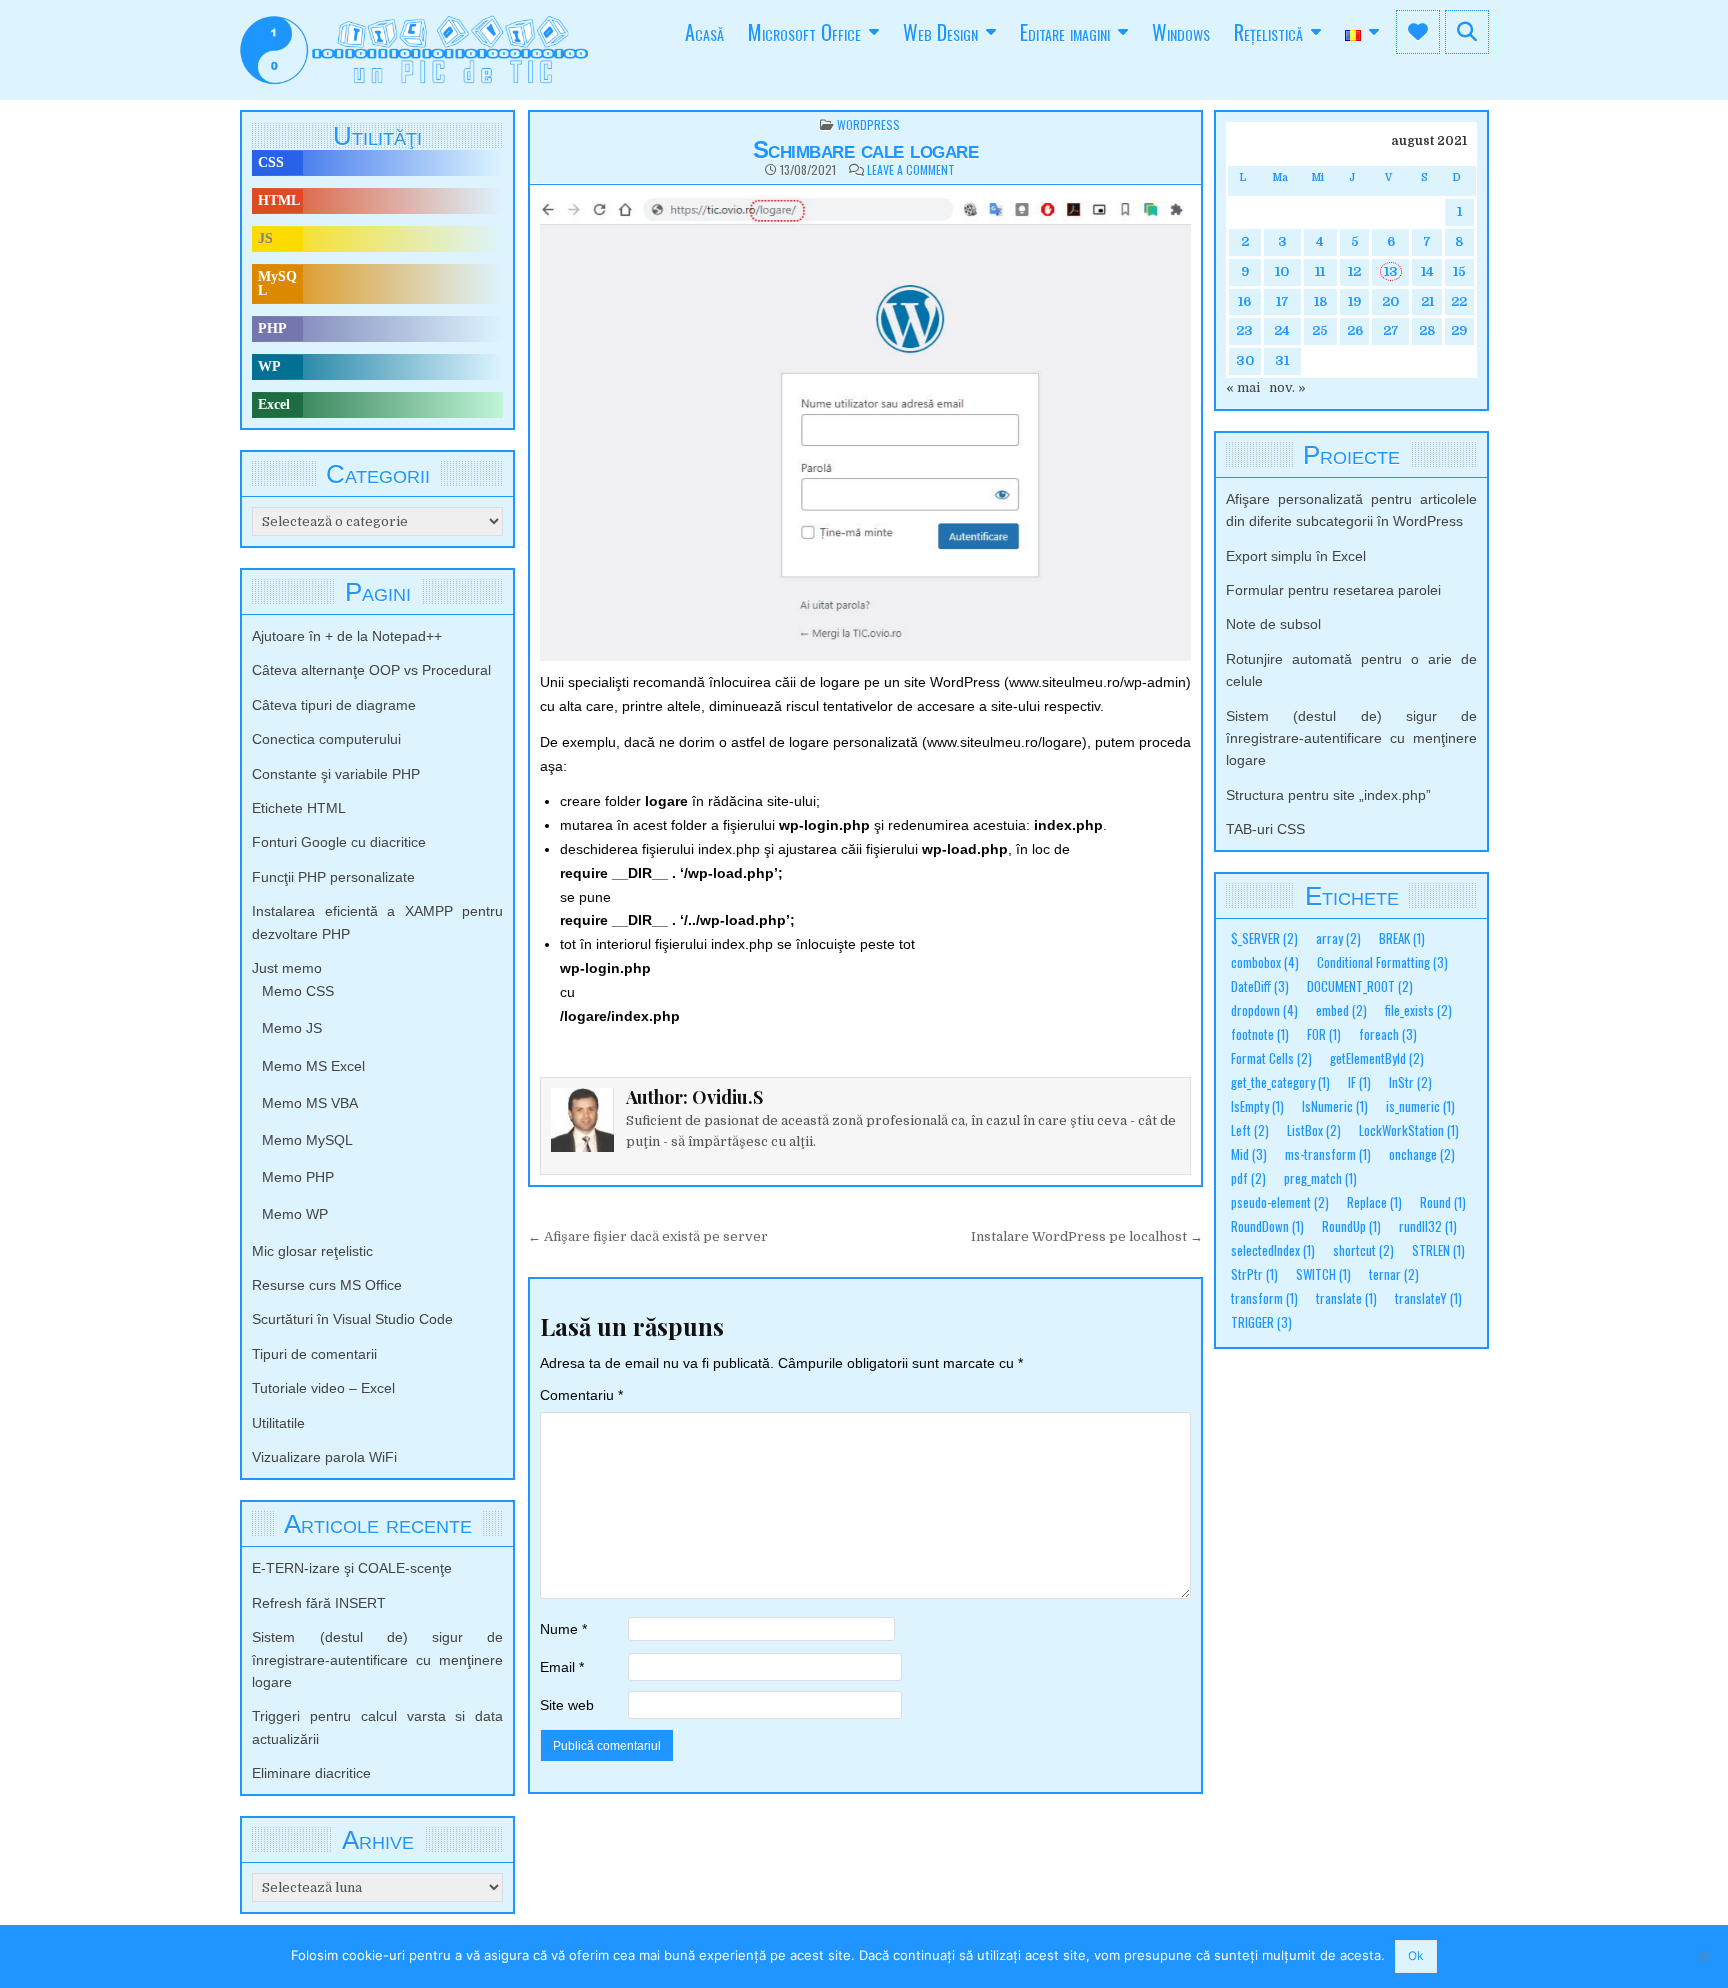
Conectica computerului (326, 739)
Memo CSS (298, 991)
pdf (1248, 1178)
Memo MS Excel (313, 1066)
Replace (1374, 1202)
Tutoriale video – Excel (323, 1388)
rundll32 (1428, 1226)
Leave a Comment (911, 170)
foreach (1388, 1034)
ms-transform (1328, 1154)
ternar (1394, 1274)
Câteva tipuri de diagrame (334, 705)
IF (1359, 1082)
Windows (1181, 32)
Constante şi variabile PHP (336, 774)
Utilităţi (377, 136)
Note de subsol (1273, 624)
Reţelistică (1268, 32)
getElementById (1377, 1058)
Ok (1416, 1955)
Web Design (940, 32)
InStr (1410, 1082)
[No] (1703, 1956)
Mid (1249, 1154)
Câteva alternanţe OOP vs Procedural (371, 670)
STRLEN (1438, 1250)
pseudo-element (1280, 1202)
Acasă (704, 32)
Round (1443, 1202)
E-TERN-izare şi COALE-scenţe (352, 1568)
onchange (1422, 1154)
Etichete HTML (299, 808)
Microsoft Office (804, 32)
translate (1346, 1298)
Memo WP (295, 1214)
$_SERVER (1264, 938)
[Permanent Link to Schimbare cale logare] (865, 428)
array (1338, 938)
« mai (1243, 387)
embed (1341, 1010)
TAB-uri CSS (1265, 829)
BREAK (1402, 938)
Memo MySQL (307, 1140)
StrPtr (1254, 1274)
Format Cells (1271, 1058)
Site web (567, 1705)
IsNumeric (1335, 1106)
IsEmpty (1257, 1106)
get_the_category (1280, 1082)
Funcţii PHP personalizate (333, 877)
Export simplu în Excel (1296, 556)
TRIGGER (1261, 1322)
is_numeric (1420, 1106)
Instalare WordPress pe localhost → (1087, 1236)
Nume (563, 1629)
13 (1391, 271)
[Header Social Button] (1418, 32)
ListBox (1314, 1130)
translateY (1428, 1298)
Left (1250, 1130)
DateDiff (1260, 986)
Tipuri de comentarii (314, 1354)
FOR (1324, 1034)
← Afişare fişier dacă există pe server (648, 1236)
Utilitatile (278, 1423)
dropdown (1264, 1010)
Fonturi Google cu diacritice (339, 842)
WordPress (868, 124)
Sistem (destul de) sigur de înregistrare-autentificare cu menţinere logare (377, 1659)
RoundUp (1351, 1226)
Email (562, 1667)
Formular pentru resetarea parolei (1333, 590)
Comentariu (581, 1395)
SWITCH (1323, 1274)
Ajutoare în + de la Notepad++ (347, 636)
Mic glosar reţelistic (312, 1251)
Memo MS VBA (310, 1103)
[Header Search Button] (1467, 32)
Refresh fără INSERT (319, 1603)
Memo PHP (298, 1177)
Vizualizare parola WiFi (324, 1457)
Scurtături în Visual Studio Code (352, 1319)
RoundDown (1267, 1226)
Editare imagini (1065, 32)
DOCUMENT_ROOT (1360, 986)
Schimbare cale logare (866, 149)
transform (1264, 1298)
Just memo (287, 968)
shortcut (1363, 1250)
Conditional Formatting (1382, 962)
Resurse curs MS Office (327, 1285)
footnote (1260, 1034)
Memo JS (292, 1028)
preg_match (1320, 1178)
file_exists (1418, 1010)
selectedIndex (1273, 1250)
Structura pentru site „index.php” (1328, 795)
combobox (1265, 962)
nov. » (1287, 387)
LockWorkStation (1409, 1130)
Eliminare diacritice (311, 1773)
